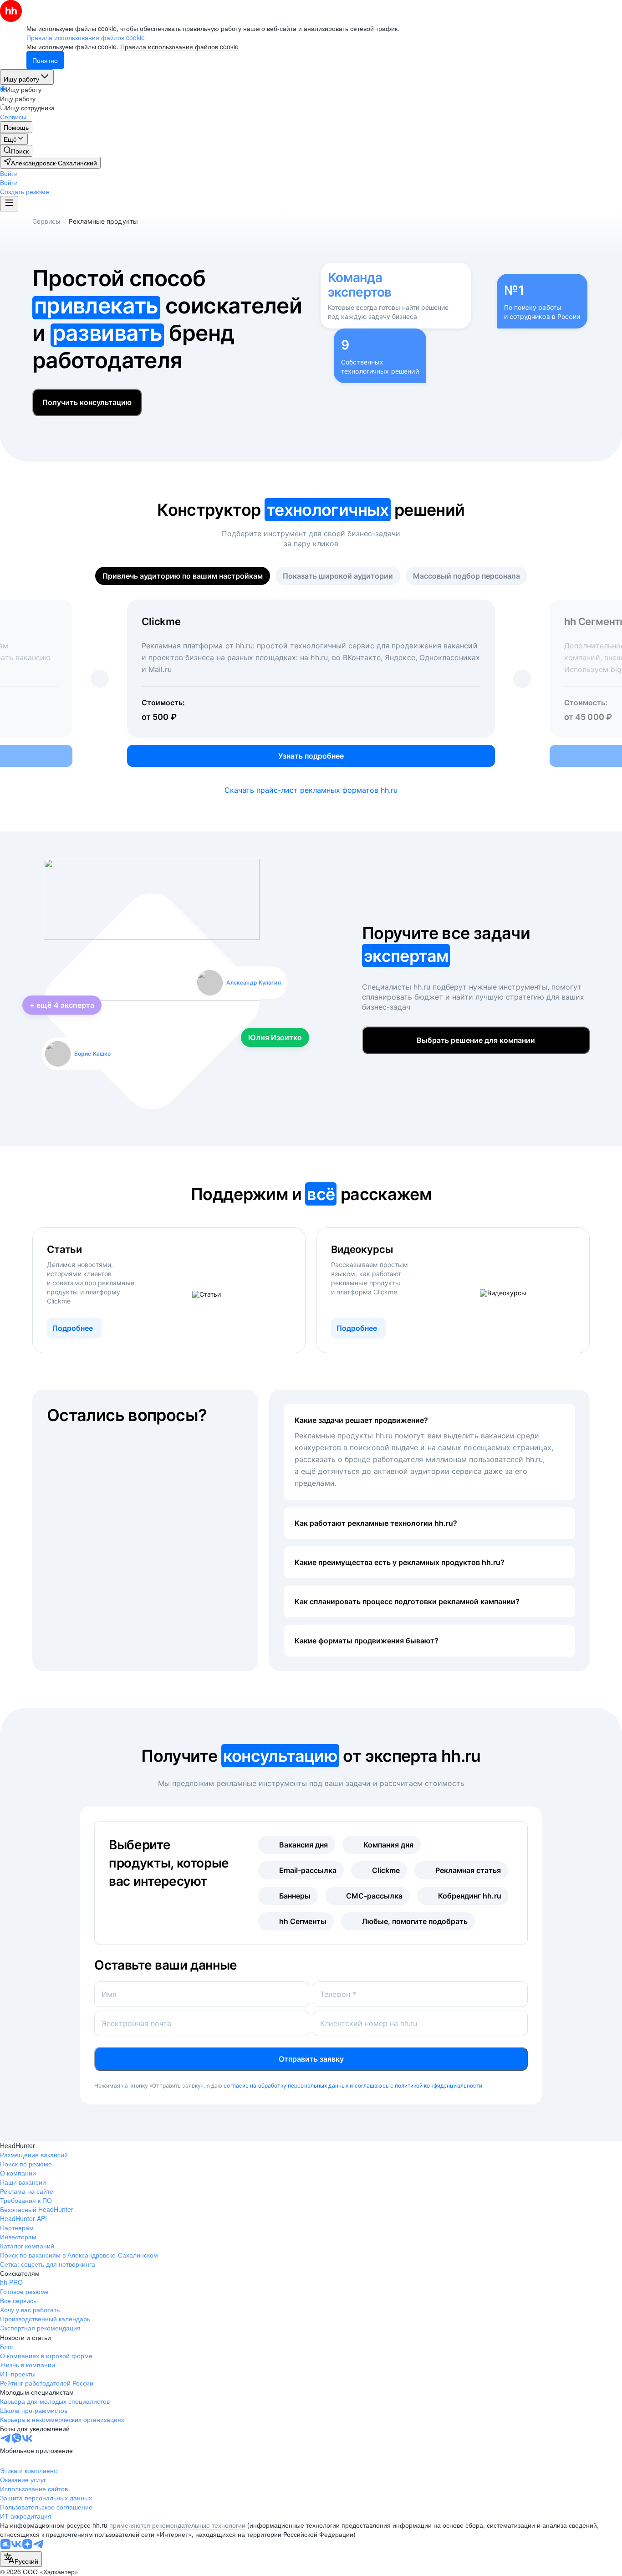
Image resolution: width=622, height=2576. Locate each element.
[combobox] (21, 2559)
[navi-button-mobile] (9, 204)
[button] (9, 173)
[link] (16, 151)
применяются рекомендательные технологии (177, 2525)
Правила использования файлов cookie (179, 46)
